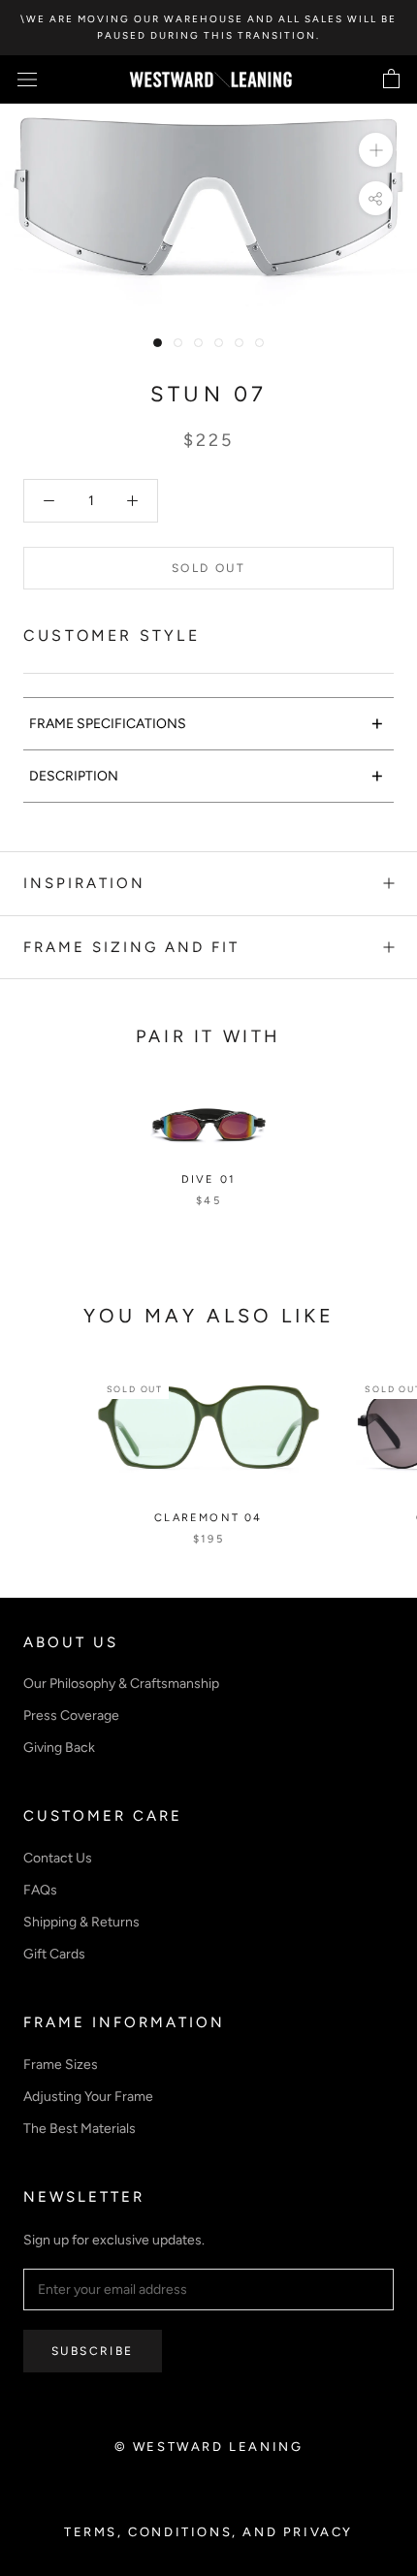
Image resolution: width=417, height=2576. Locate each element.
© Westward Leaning (209, 2447)
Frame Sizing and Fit (131, 947)
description (207, 775)
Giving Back (59, 1748)
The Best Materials (80, 2129)
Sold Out (208, 568)
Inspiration (84, 883)
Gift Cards (54, 1954)
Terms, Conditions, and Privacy (208, 2532)
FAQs (40, 1890)
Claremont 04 (208, 1518)
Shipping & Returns (81, 1922)
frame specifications (207, 723)
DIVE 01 (208, 1179)
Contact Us (58, 1858)
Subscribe (93, 2351)
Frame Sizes (61, 2065)
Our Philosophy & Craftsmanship (121, 1684)
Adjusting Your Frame (88, 2097)
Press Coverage (71, 1716)
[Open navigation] (27, 80)
